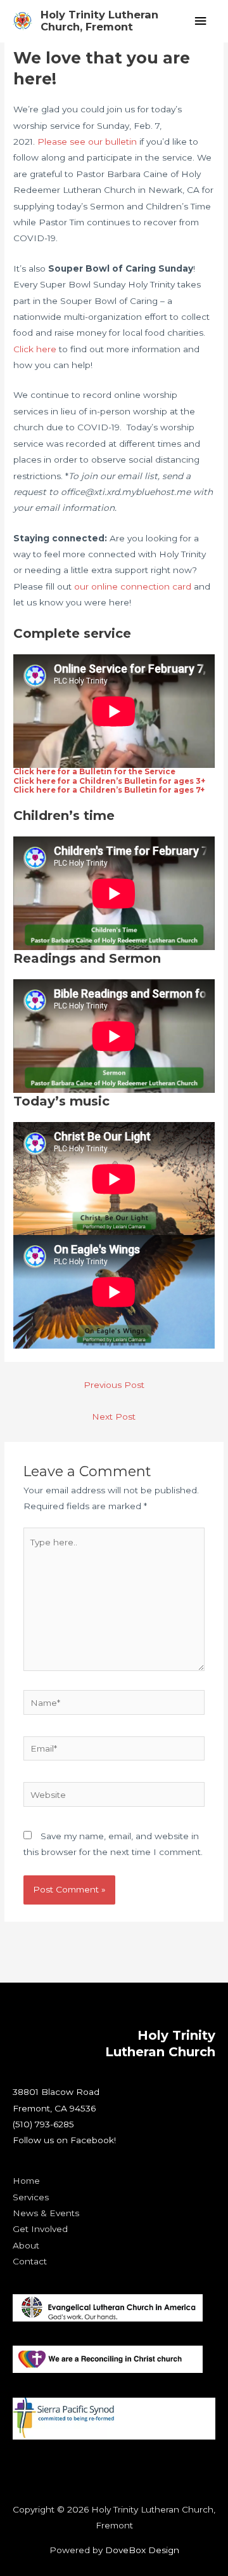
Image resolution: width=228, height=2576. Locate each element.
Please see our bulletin (87, 142)
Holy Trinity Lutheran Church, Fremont (99, 21)
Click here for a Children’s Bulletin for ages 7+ (109, 790)
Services (31, 2197)
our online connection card (133, 586)
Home (26, 2181)
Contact (30, 2261)
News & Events (46, 2213)
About (26, 2245)
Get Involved (40, 2229)
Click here (35, 349)
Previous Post (114, 1385)
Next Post (114, 1417)
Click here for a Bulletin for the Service (94, 772)
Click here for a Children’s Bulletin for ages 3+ (109, 781)
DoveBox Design (142, 2550)
